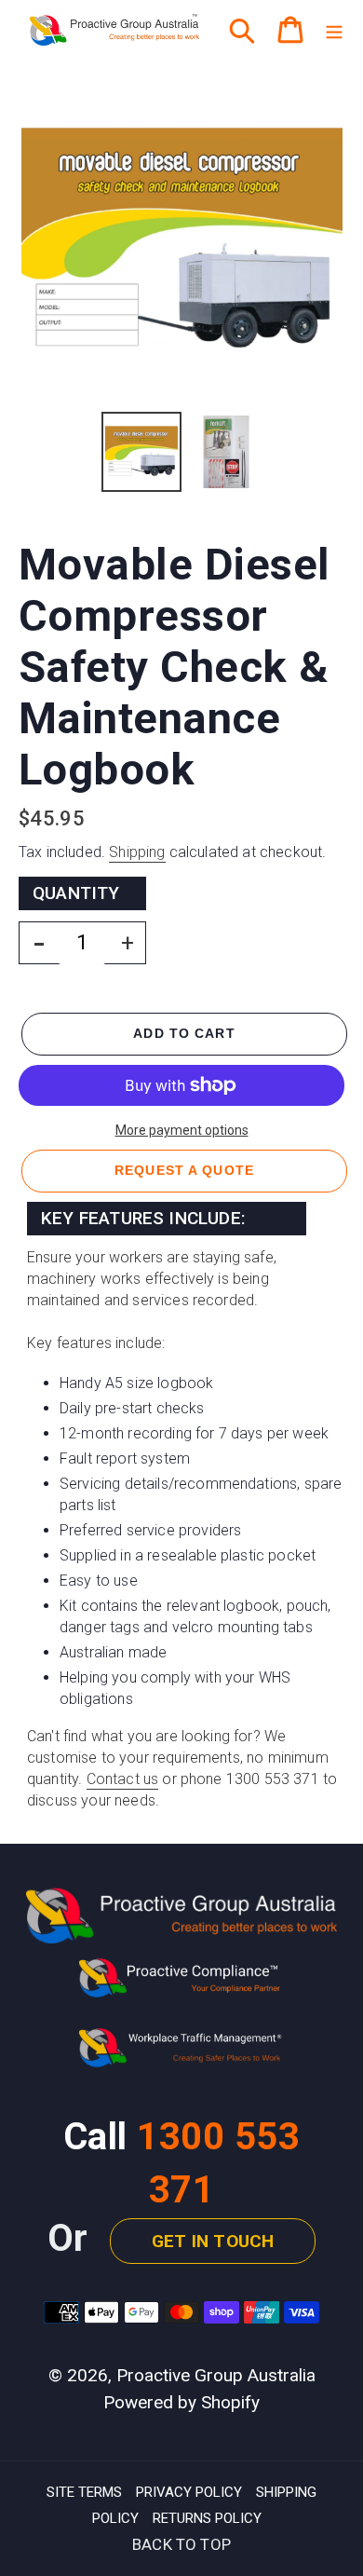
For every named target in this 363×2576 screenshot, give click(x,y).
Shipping (137, 852)
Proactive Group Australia (216, 2375)
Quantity (76, 893)
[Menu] (334, 30)
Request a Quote (184, 1170)
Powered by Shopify (181, 2402)
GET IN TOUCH (213, 2241)
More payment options (182, 1130)
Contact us (123, 1779)
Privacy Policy (189, 2492)
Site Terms (84, 2492)
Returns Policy (207, 2518)
